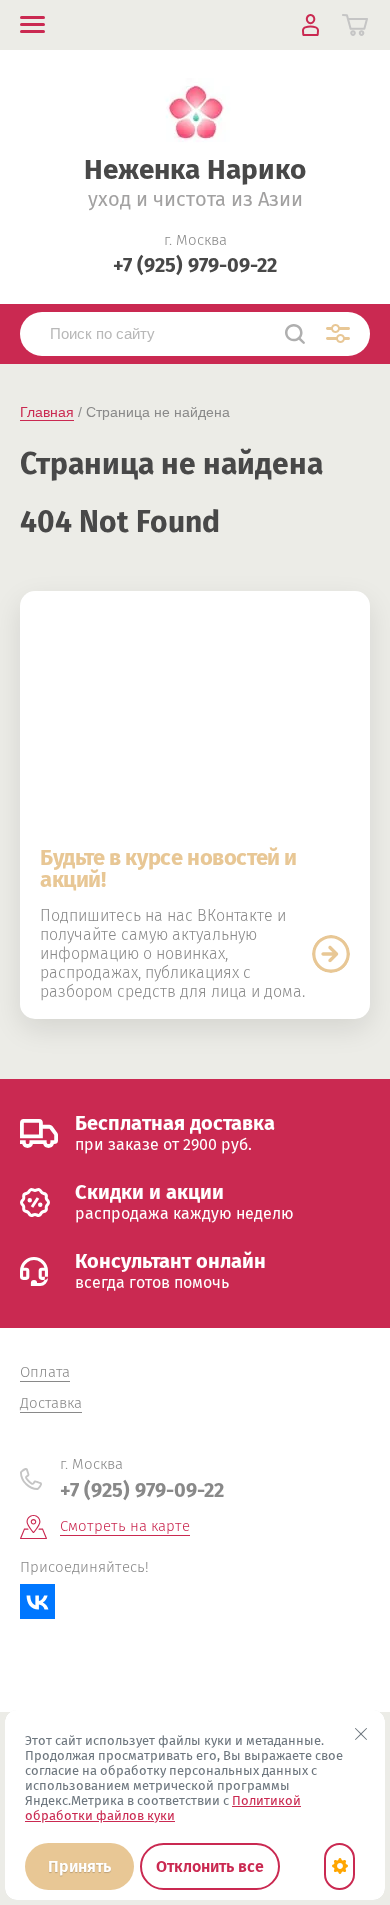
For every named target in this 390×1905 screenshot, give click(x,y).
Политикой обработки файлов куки (163, 1808)
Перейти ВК (331, 954)
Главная (47, 412)
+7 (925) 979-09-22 (195, 265)
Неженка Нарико (195, 169)
